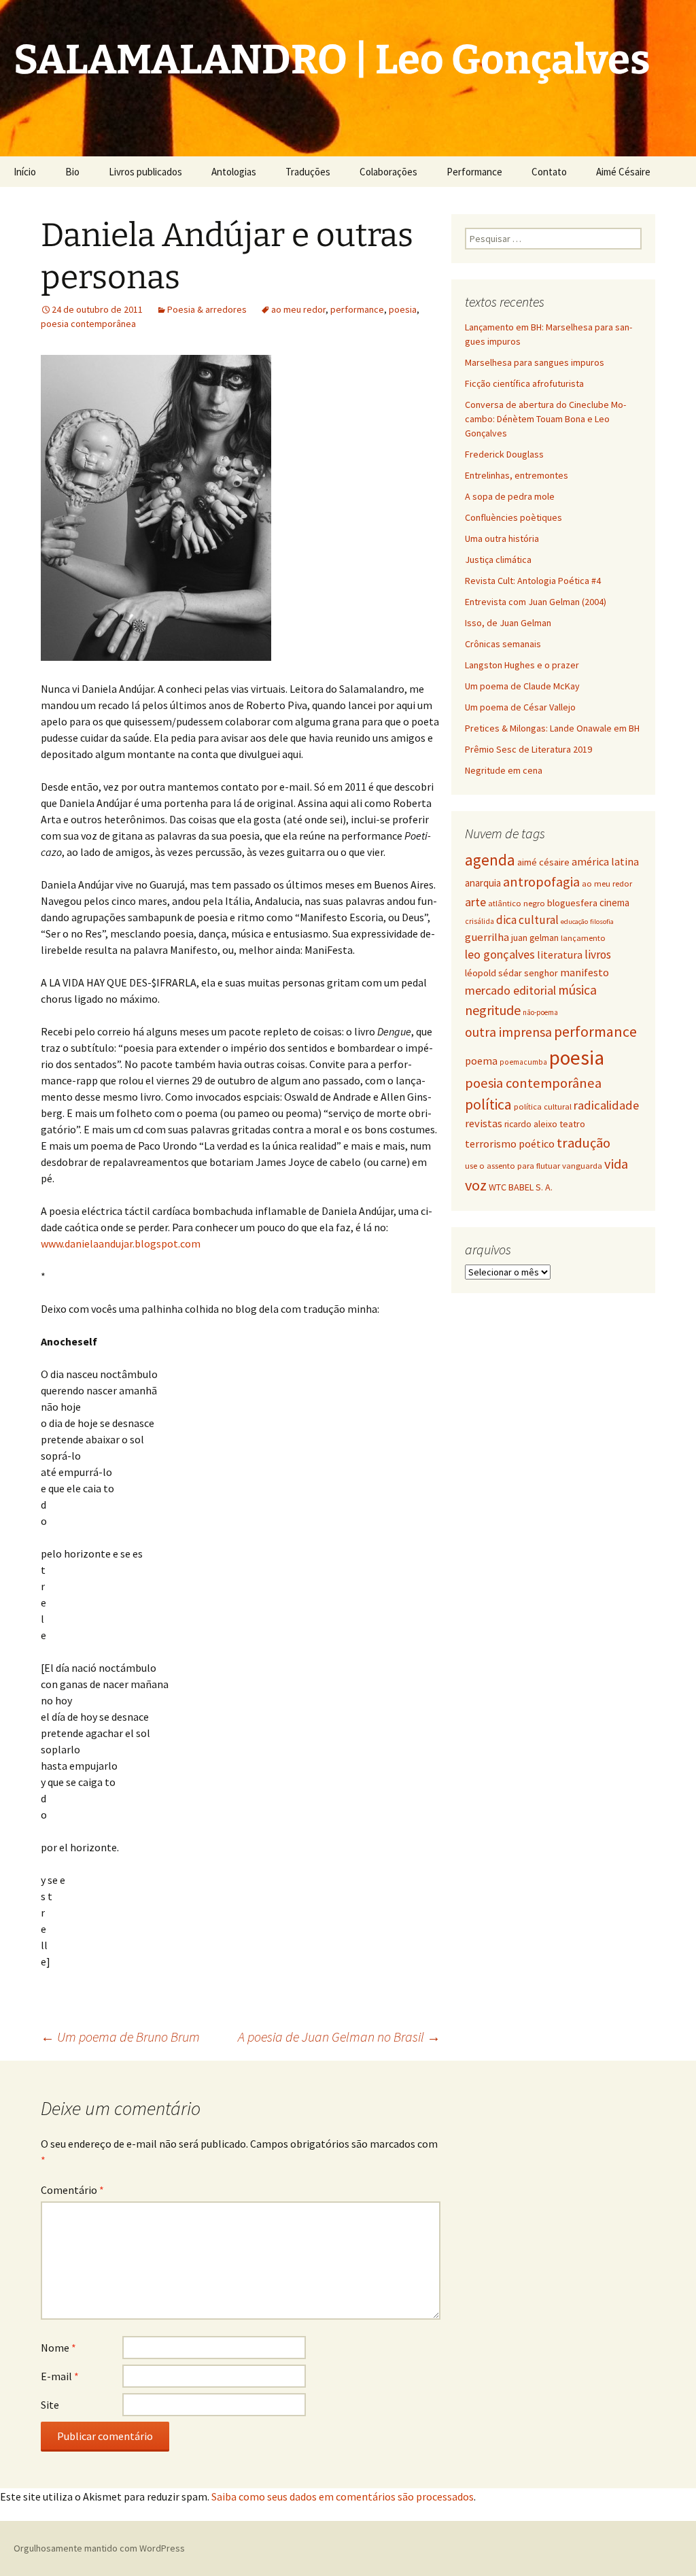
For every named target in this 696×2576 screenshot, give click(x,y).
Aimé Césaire (623, 172)
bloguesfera (572, 903)
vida (616, 1164)
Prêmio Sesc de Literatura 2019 (528, 749)
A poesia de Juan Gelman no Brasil (339, 2037)
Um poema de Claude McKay (522, 686)
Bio (72, 172)
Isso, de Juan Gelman (508, 623)
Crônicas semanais (503, 644)
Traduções (308, 172)
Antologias (234, 172)
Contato (549, 172)
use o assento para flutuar (512, 1166)
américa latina (605, 861)
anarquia (483, 883)
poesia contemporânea (88, 324)
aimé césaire (543, 862)
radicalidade (606, 1105)
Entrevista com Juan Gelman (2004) (536, 602)
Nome (58, 2348)
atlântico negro (517, 903)
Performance (474, 172)
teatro (572, 1124)
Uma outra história (502, 538)
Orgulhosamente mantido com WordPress (99, 2548)
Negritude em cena (504, 770)
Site (50, 2405)
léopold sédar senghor (511, 973)
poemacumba (523, 1062)
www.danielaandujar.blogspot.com (121, 1243)
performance (357, 309)
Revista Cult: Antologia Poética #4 (533, 581)
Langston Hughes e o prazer (522, 665)
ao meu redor (298, 309)
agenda (490, 860)
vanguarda (582, 1165)
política (488, 1104)
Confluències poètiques (514, 517)
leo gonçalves (500, 954)
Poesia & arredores (207, 309)
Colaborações (388, 172)
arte (475, 902)
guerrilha (487, 937)
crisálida (480, 921)
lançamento (583, 938)
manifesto (585, 972)
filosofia (602, 922)
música (577, 990)
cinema (614, 903)
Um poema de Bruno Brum (120, 2037)
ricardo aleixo (531, 1124)
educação (574, 922)
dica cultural (527, 920)
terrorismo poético (510, 1144)
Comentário (72, 2190)
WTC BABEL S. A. (521, 1187)
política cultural (543, 1106)
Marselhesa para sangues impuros (535, 362)
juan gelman (535, 938)
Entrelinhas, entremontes (517, 475)
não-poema (540, 1012)
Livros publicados (145, 172)
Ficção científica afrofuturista (524, 383)
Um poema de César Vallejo (520, 707)
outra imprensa (508, 1032)
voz (476, 1185)
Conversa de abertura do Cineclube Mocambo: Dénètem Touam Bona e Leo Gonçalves (545, 419)
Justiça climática (498, 560)
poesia (403, 309)
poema (481, 1061)
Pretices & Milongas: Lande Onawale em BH (552, 728)
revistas (484, 1123)
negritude (493, 1010)
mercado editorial (510, 990)
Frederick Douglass (504, 454)
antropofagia (541, 882)
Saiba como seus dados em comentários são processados (343, 2496)
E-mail (60, 2376)
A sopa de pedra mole (510, 496)
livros (598, 955)
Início (25, 172)
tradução (584, 1143)
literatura (560, 955)
